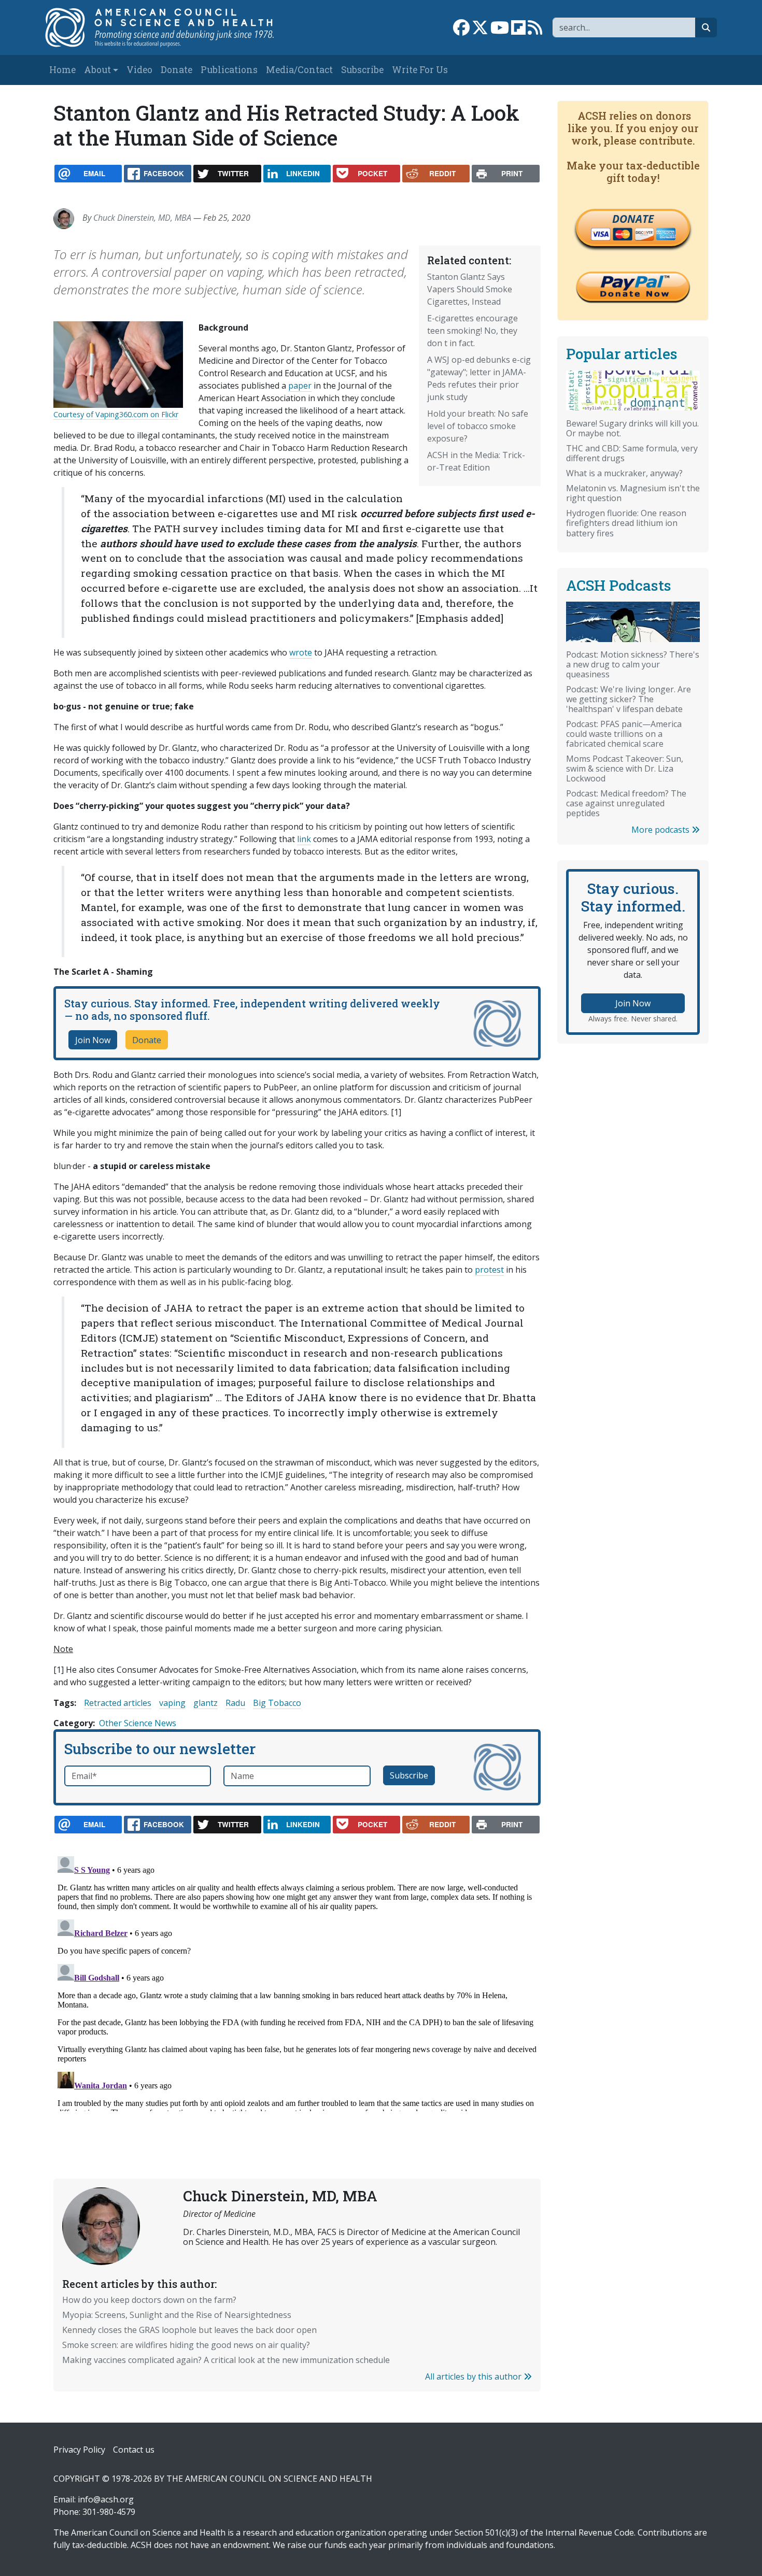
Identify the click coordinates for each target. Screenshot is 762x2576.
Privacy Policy (79, 2450)
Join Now (93, 1040)
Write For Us (420, 70)
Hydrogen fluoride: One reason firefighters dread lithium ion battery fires (626, 523)
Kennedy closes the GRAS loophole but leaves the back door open (189, 2330)
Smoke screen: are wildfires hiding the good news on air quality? (186, 2345)
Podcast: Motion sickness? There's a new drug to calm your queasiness (633, 664)
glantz (206, 1703)
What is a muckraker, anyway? (624, 473)
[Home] (170, 27)
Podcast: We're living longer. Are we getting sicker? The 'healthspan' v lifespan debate (629, 699)
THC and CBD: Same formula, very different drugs (632, 453)
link (304, 839)
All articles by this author (474, 2376)
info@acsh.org (106, 2499)
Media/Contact (299, 70)
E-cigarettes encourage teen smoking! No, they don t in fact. (472, 331)
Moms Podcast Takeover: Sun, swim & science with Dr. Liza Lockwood (625, 768)
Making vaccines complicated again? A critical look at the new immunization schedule (226, 2360)
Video (139, 70)
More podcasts (661, 830)
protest (489, 1270)
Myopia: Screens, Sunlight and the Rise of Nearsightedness (177, 2315)
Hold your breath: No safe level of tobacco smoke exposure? (478, 426)
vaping (172, 1703)
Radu (235, 1703)
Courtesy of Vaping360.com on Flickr (116, 414)
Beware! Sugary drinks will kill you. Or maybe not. (632, 428)
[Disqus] (297, 1982)
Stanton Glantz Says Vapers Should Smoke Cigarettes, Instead (470, 289)
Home (62, 70)
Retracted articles (118, 1703)
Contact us (134, 2450)
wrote (301, 652)
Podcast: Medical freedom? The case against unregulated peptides (626, 803)
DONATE (633, 219)
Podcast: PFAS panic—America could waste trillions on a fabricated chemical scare (624, 734)
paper (300, 386)
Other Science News (138, 1723)
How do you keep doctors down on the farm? (149, 2300)
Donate (177, 70)
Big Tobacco (277, 1703)
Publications (229, 70)
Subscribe (362, 70)
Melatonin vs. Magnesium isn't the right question (633, 493)
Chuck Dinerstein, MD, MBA (142, 218)
